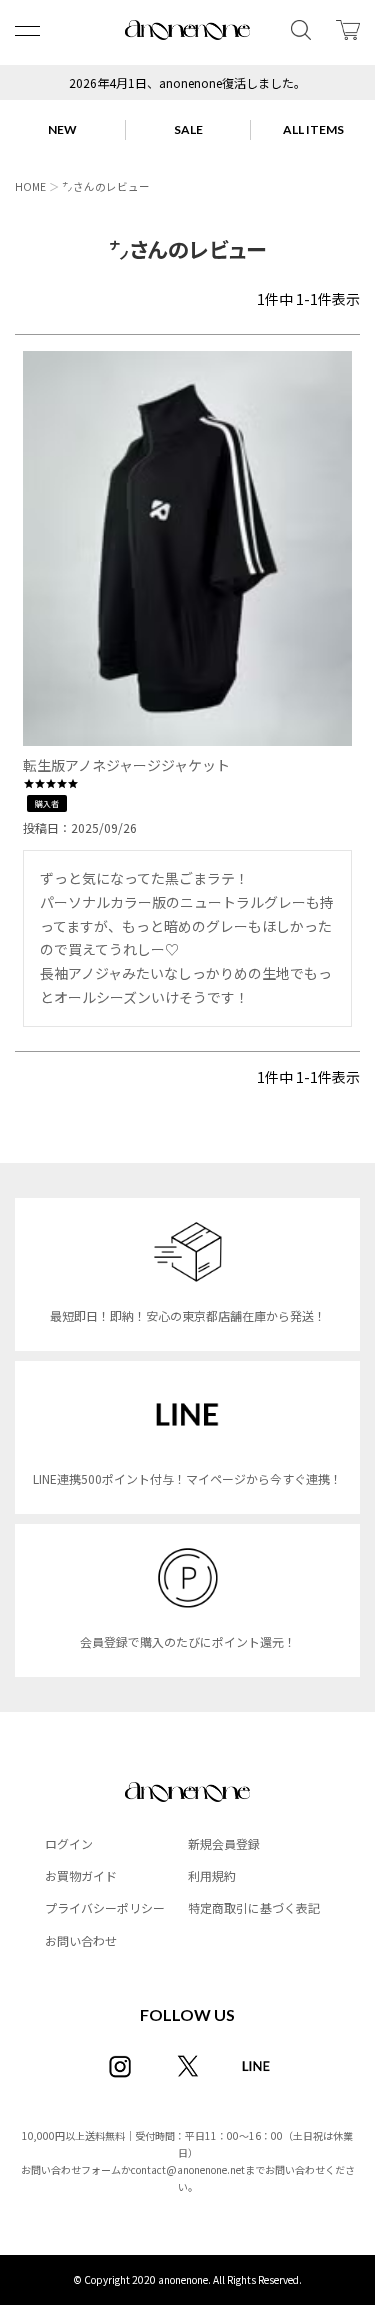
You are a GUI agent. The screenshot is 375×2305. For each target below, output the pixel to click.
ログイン (69, 1843)
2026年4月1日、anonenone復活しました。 (187, 82)
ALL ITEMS (313, 129)
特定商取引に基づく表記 (254, 1907)
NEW (62, 129)
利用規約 (212, 1875)
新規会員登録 (224, 1843)
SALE (188, 129)
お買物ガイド (81, 1875)
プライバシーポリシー (105, 1907)
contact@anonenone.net (188, 2169)
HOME (30, 186)
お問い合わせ (81, 1940)
